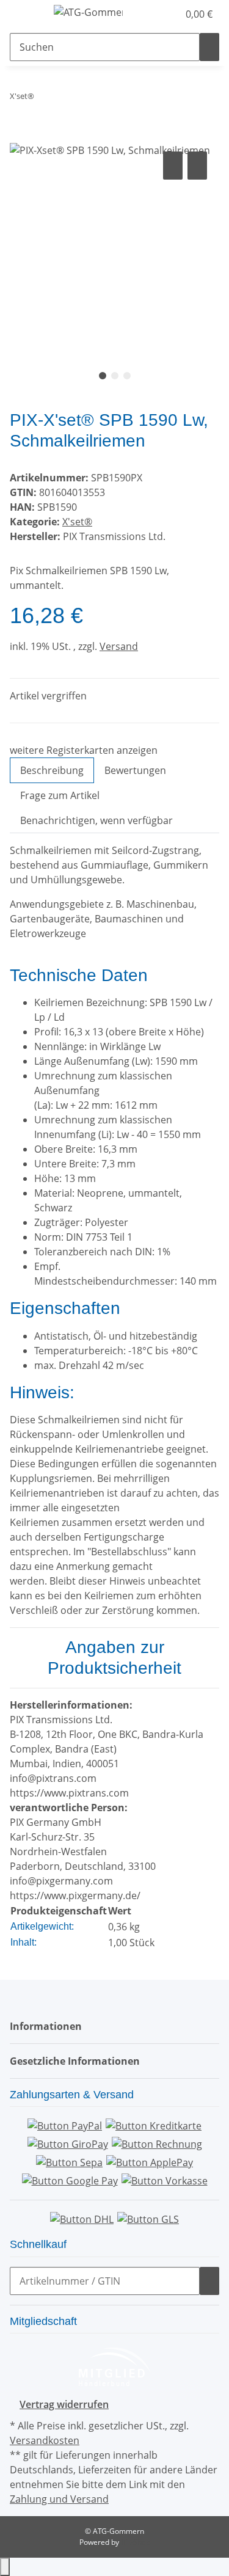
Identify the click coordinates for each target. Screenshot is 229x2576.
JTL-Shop (136, 2542)
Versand (119, 646)
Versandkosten (45, 2440)
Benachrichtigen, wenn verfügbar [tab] (96, 820)
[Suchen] (209, 47)
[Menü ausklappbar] (25, 14)
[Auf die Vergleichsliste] (173, 166)
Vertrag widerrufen (64, 2404)
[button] (156, 14)
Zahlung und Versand (59, 2499)
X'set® (77, 522)
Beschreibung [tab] (52, 770)
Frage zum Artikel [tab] (60, 795)
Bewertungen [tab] (135, 770)
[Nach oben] (5, 2567)
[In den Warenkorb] (20, 135)
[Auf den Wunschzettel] (197, 166)
